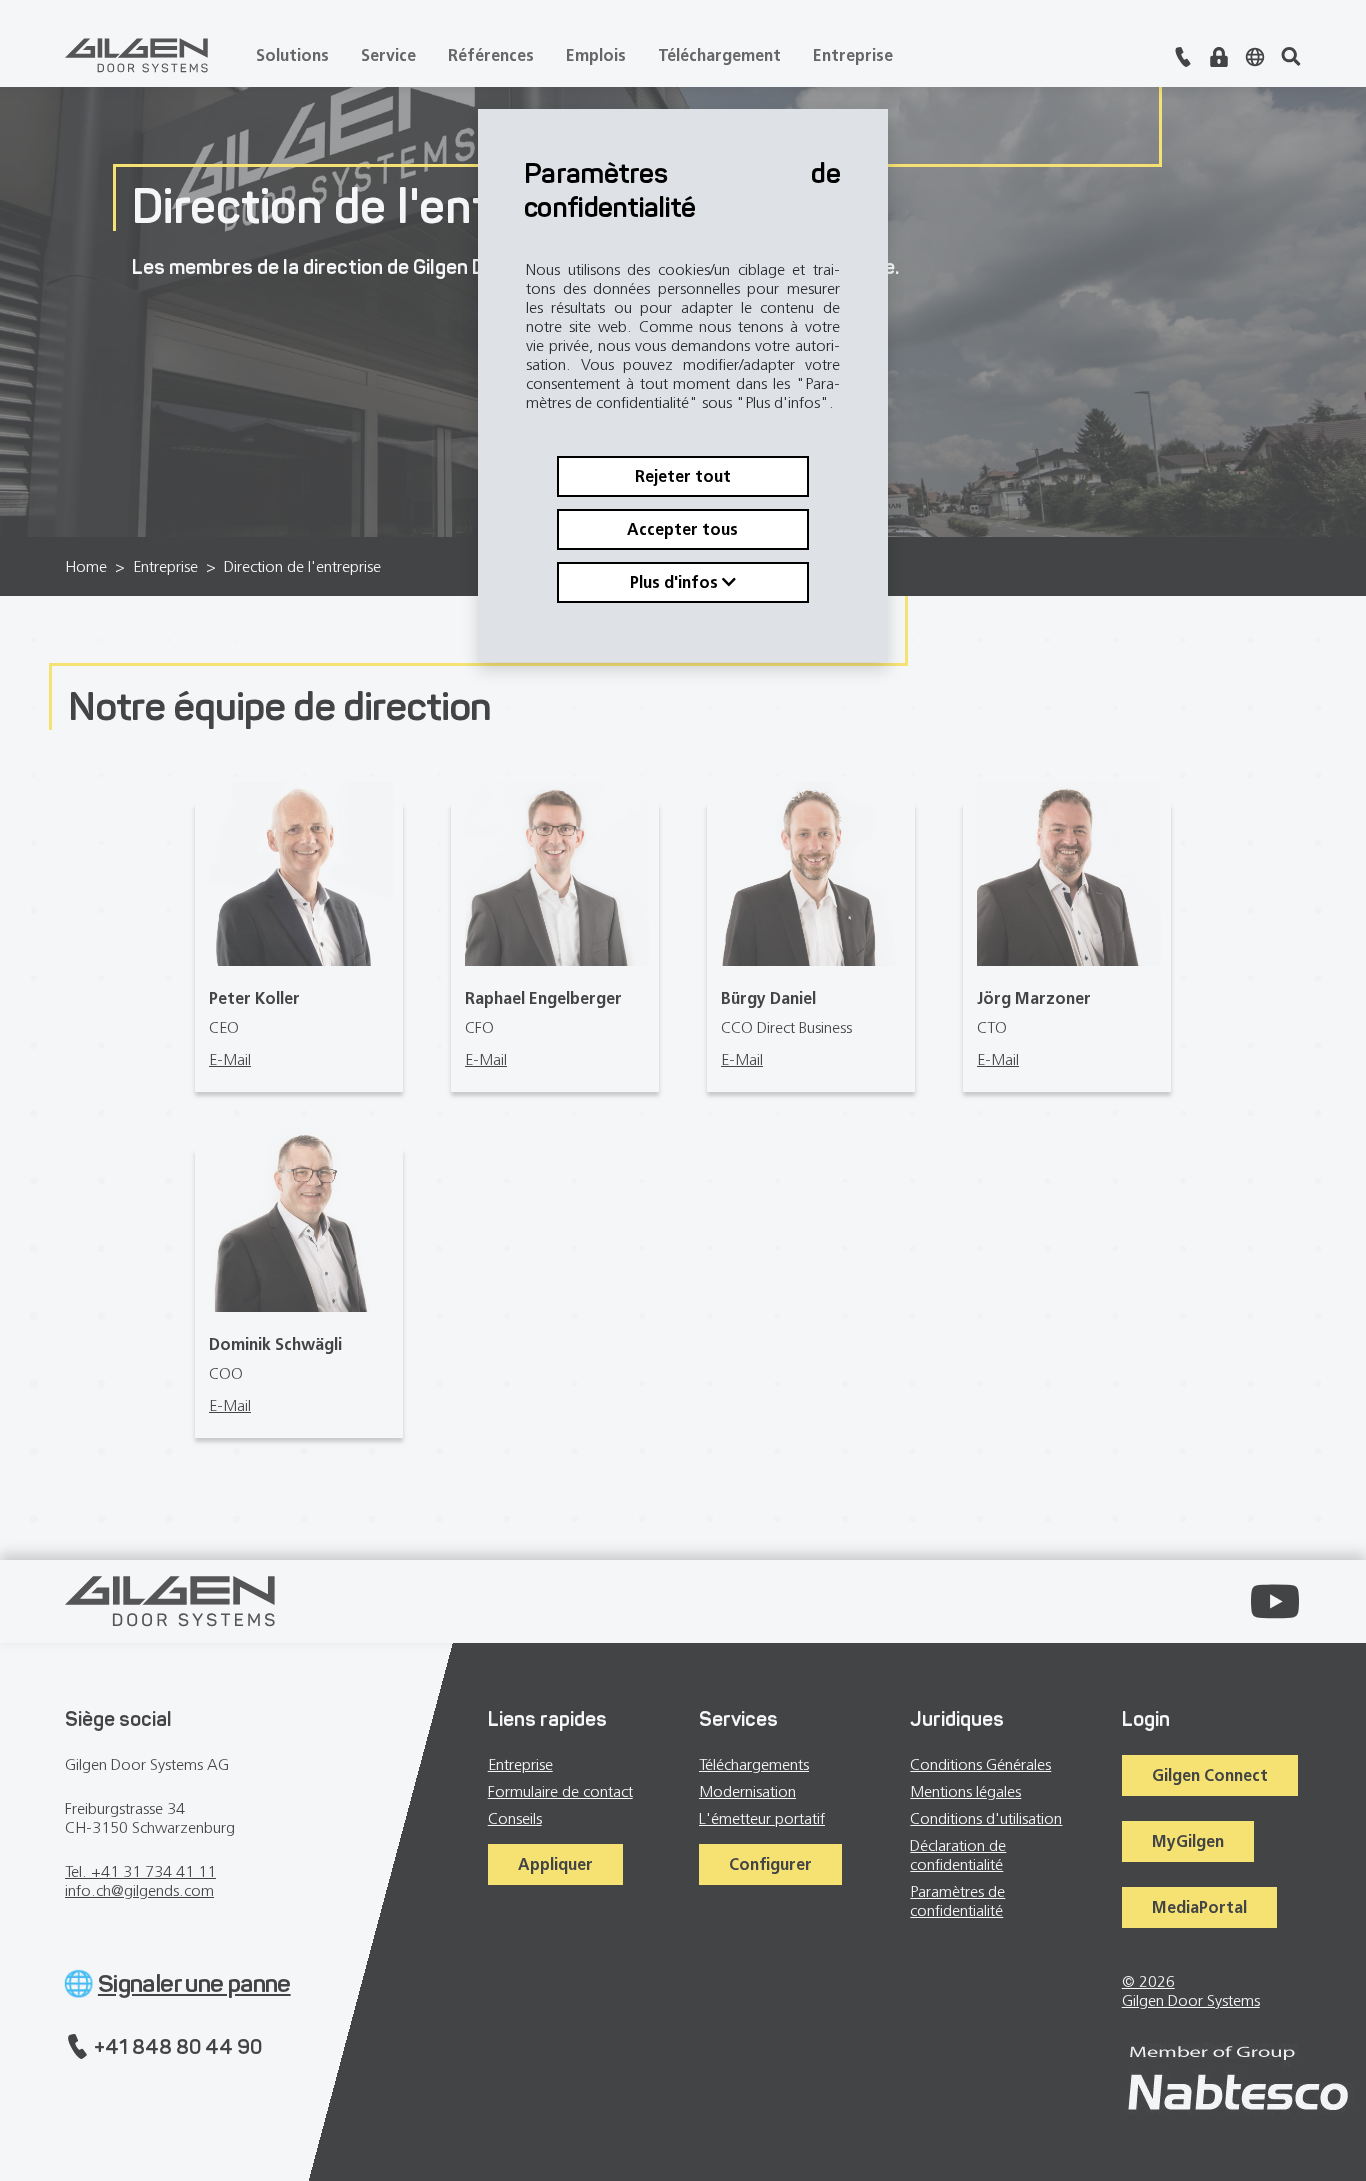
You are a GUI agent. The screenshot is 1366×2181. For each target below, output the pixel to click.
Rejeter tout (683, 475)
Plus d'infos (676, 581)
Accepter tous (682, 528)
